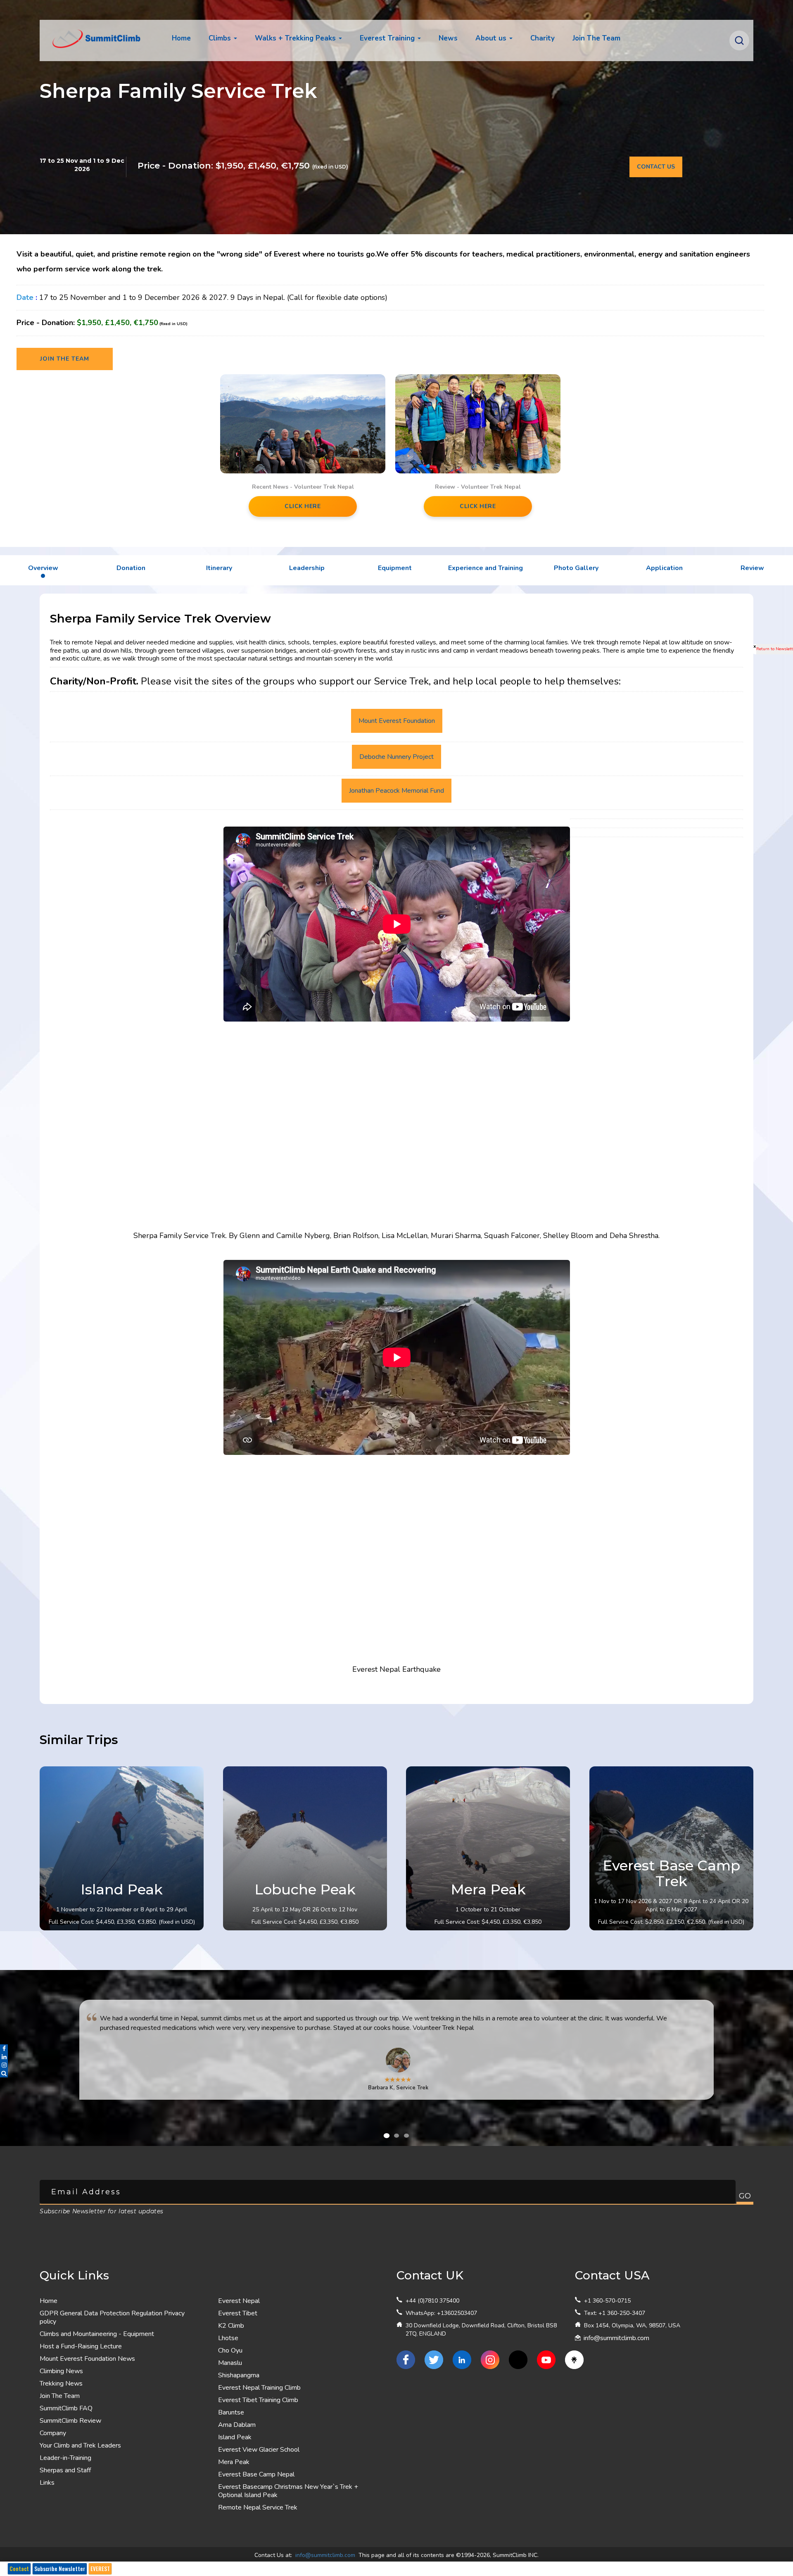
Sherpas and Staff (65, 2470)
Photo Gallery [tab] (576, 568)
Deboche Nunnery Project (396, 757)
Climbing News (61, 2371)
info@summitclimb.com (616, 2338)
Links (47, 2483)
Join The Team (60, 2396)
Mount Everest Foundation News (87, 2359)
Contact (19, 2569)
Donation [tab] (131, 568)
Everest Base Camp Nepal (256, 2474)
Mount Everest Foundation (397, 721)
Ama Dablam (237, 2425)
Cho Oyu (230, 2350)
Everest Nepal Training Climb (259, 2388)
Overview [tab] (43, 568)
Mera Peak (234, 2462)
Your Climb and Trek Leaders (80, 2445)
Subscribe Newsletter (60, 2569)
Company (53, 2433)
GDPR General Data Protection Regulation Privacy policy (112, 2317)
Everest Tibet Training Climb (258, 2400)
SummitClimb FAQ (66, 2408)
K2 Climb (231, 2326)
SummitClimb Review (70, 2421)
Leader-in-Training (65, 2458)
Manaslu (230, 2363)
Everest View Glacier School (259, 2450)
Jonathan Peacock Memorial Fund (396, 791)
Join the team (65, 359)
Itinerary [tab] (219, 568)
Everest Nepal (239, 2301)
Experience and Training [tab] (486, 568)
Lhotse (228, 2338)
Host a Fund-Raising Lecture (81, 2346)
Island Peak (235, 2437)
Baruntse (231, 2412)
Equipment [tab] (395, 568)
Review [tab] (752, 568)
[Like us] (406, 2360)
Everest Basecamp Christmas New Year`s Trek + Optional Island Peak (288, 2491)
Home (181, 38)
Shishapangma (239, 2375)
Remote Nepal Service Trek (258, 2507)
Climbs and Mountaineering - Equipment (97, 2334)
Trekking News (61, 2384)
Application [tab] (664, 568)
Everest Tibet (238, 2313)
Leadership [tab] (307, 568)
